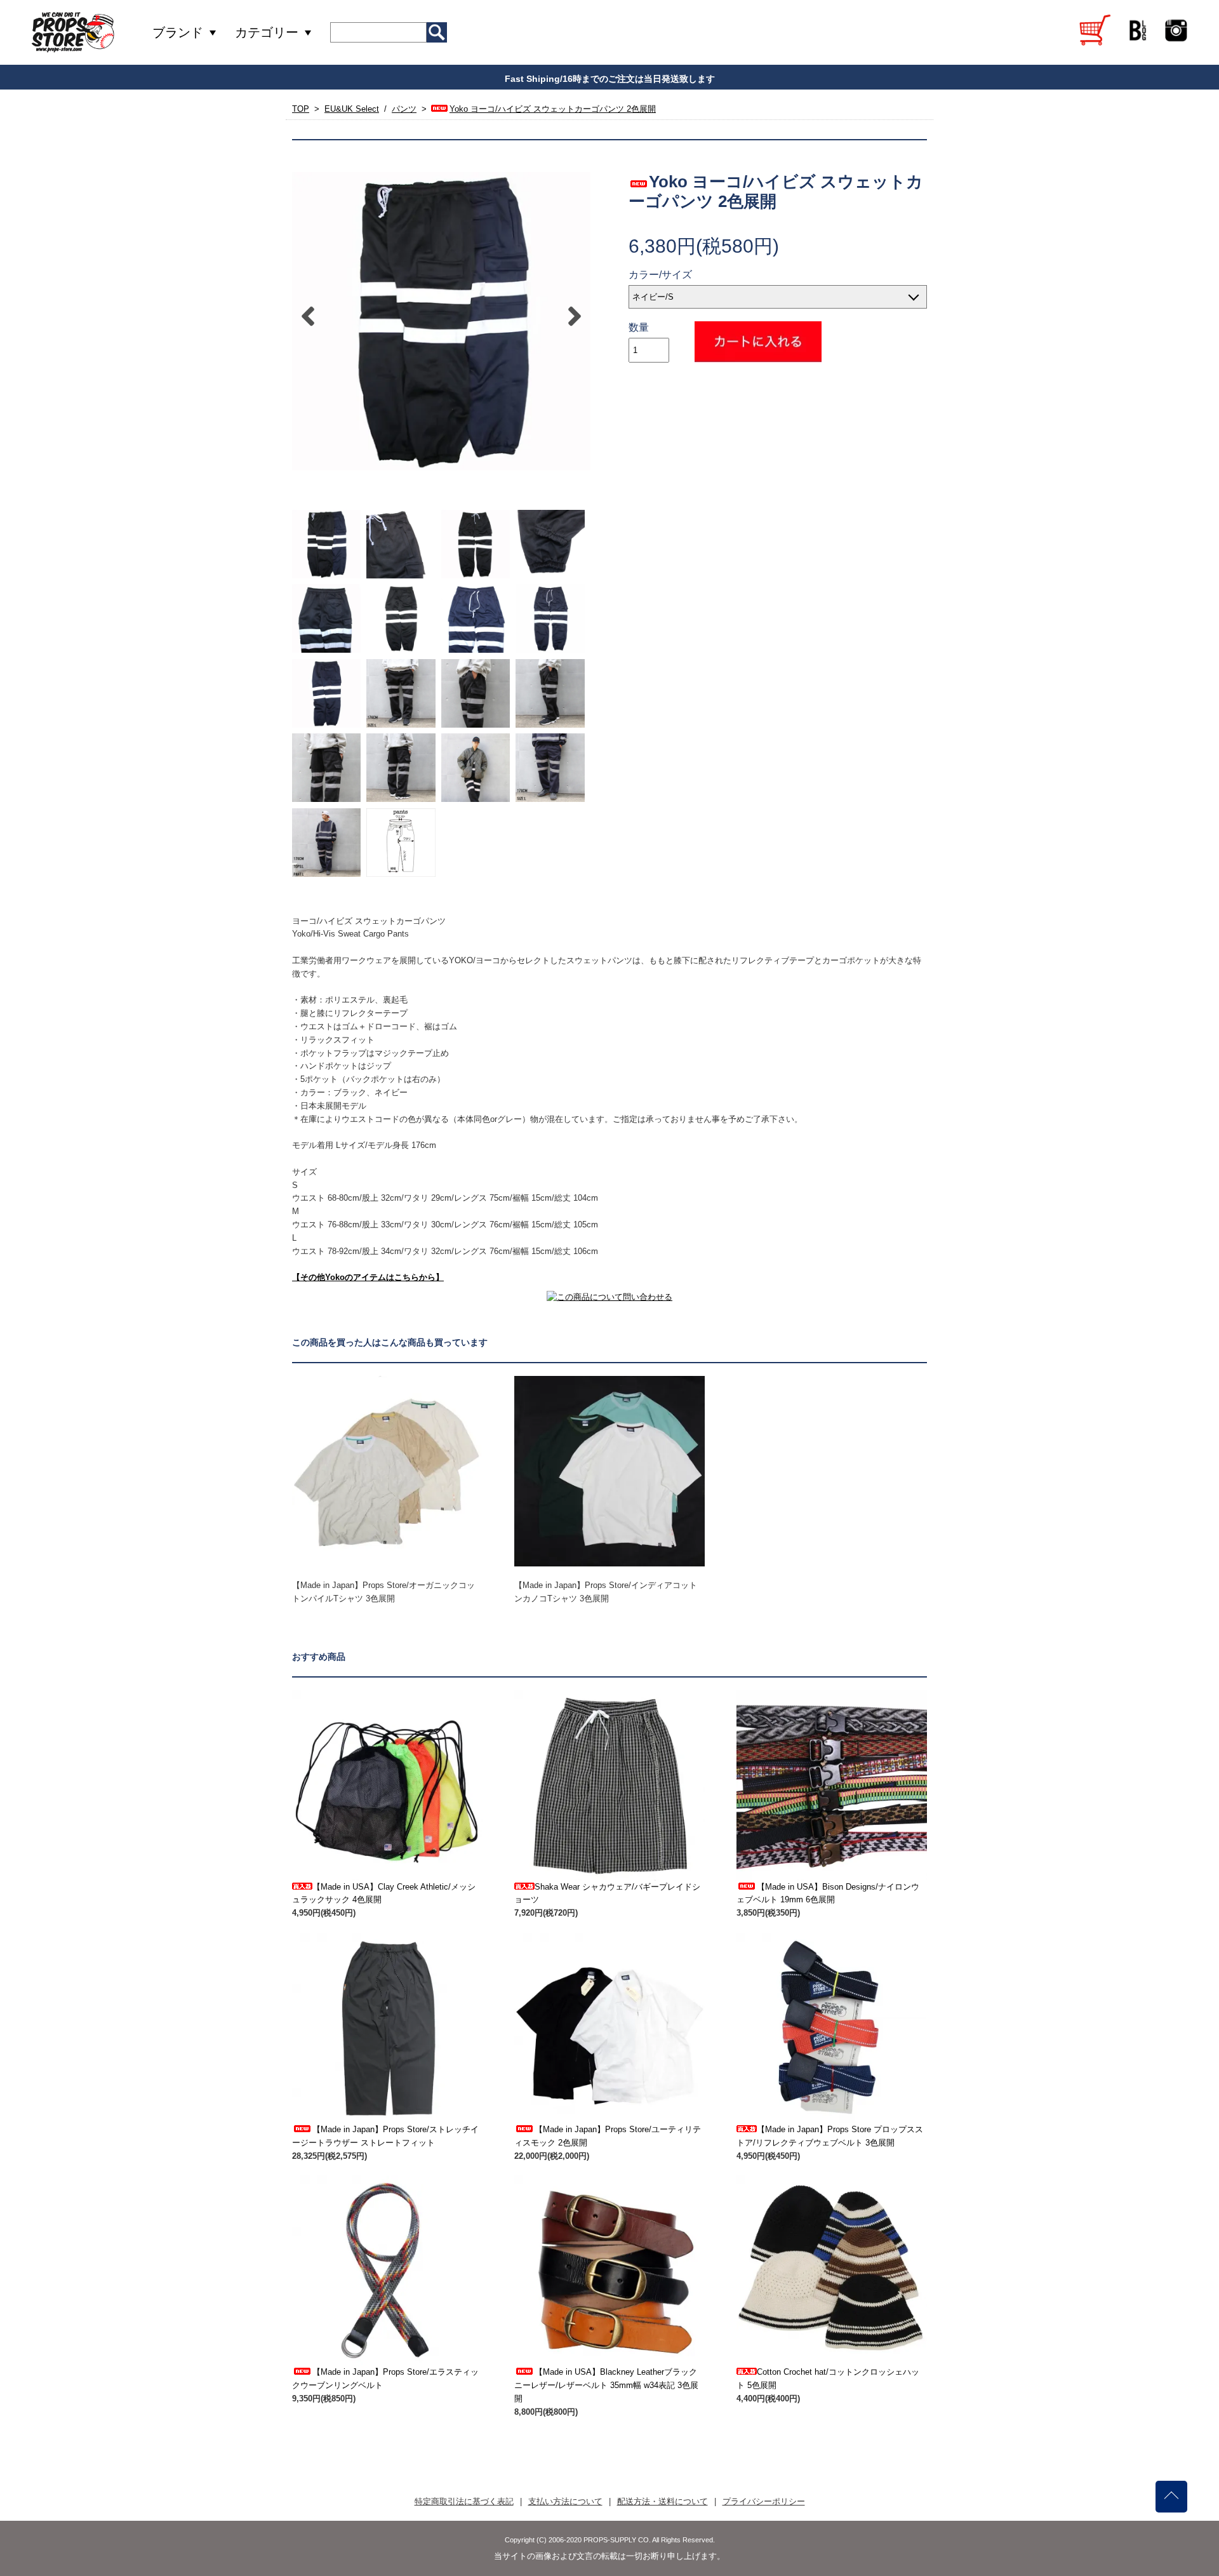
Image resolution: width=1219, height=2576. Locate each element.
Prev (308, 316)
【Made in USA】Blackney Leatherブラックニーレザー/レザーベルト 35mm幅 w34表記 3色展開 (606, 2385)
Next (575, 316)
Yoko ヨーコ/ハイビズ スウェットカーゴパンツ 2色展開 (553, 109)
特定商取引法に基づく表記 (464, 2501)
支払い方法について (565, 2501)
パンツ (404, 109)
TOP (301, 109)
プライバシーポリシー (764, 2501)
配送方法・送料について (663, 2501)
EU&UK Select (352, 109)
